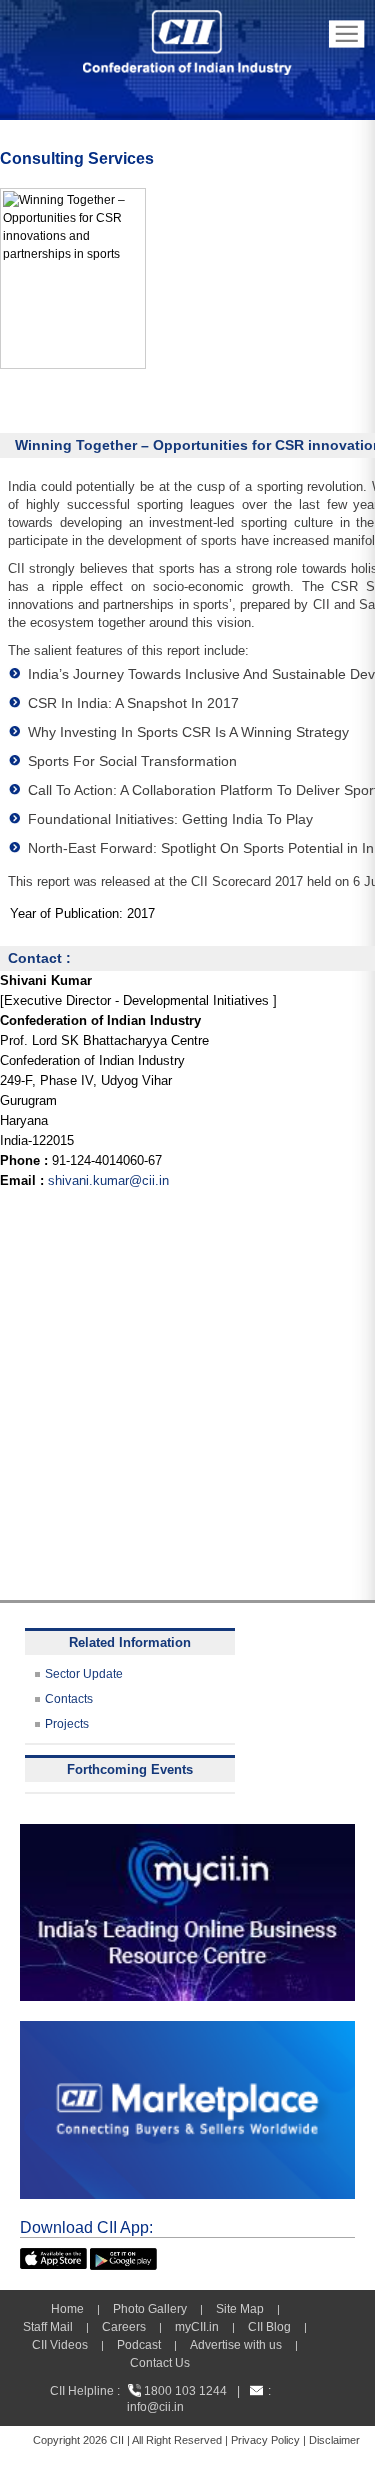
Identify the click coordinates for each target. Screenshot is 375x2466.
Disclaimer (334, 2440)
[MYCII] (187, 1833)
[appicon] (53, 2257)
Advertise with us (236, 2345)
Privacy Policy (265, 2440)
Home (67, 2309)
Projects (67, 1724)
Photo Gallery (150, 2309)
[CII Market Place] (187, 2030)
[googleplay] (123, 2257)
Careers (124, 2327)
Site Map (240, 2309)
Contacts (69, 1699)
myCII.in (197, 2327)
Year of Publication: (66, 913)
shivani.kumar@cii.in (108, 1180)
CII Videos (60, 2345)
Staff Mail (48, 2327)
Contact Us (160, 2363)
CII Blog (269, 2327)
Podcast (139, 2345)
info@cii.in (155, 2407)
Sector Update (84, 1674)
